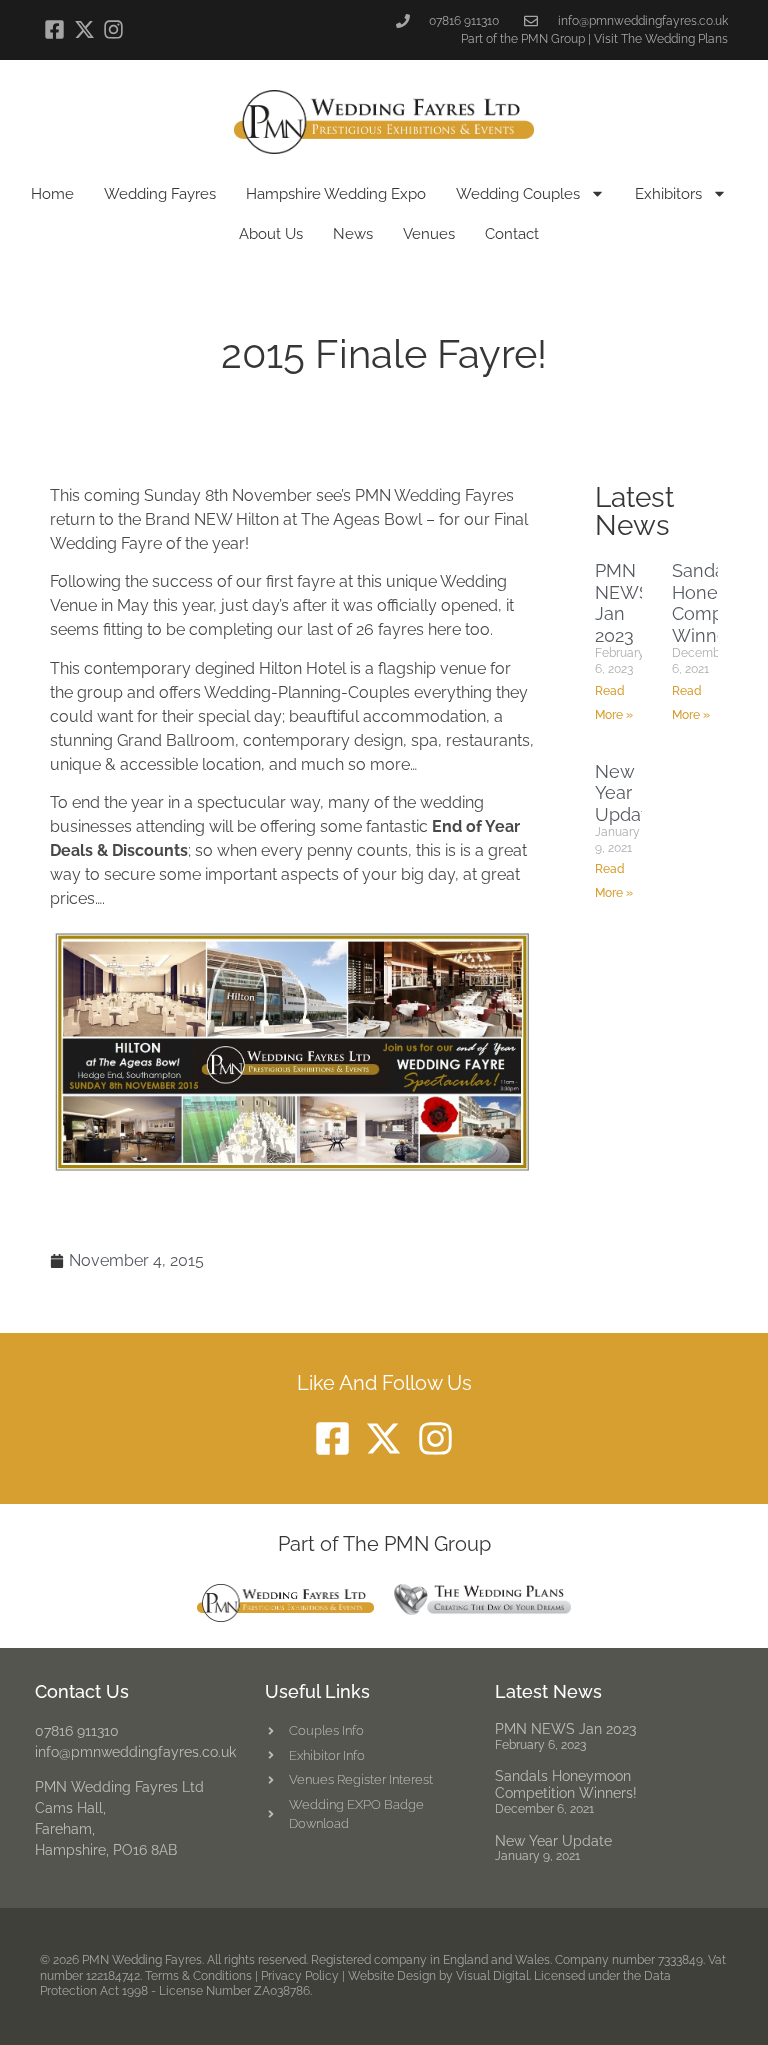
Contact (512, 234)
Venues (429, 234)
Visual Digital (492, 1976)
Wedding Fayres (160, 194)
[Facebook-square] (54, 29)
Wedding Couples (518, 194)
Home (52, 194)
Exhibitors (668, 194)
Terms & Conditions (198, 1976)
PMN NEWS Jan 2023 (622, 603)
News (353, 234)
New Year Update (626, 793)
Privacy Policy (300, 1976)
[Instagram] (113, 29)
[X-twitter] (83, 29)
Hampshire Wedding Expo (336, 194)
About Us (271, 234)
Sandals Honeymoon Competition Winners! (566, 1784)
